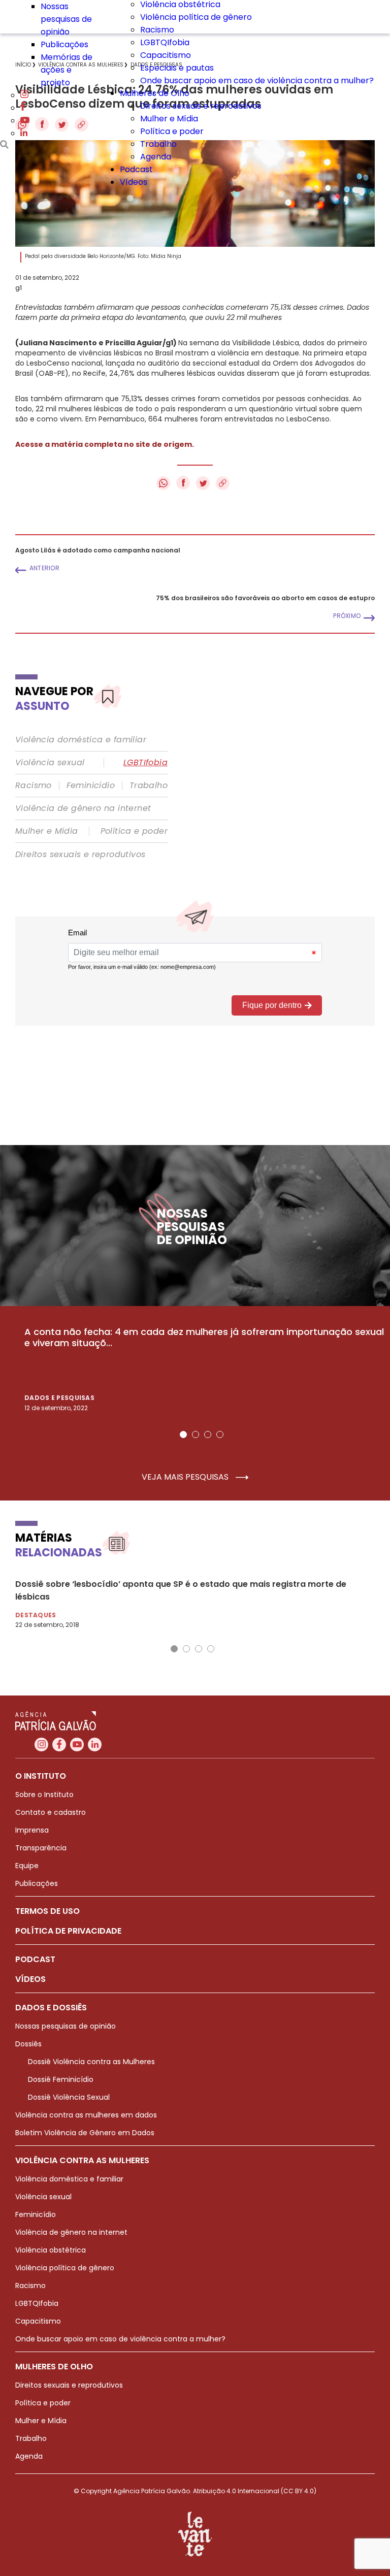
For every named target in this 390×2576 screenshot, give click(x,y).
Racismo (157, 30)
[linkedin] (24, 133)
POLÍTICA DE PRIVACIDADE (68, 1931)
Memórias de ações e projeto (67, 70)
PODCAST (35, 1959)
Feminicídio (91, 786)
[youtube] (25, 121)
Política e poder (172, 131)
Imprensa (32, 1830)
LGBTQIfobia (165, 42)
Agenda (156, 157)
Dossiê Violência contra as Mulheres (91, 2062)
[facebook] (23, 108)
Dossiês (28, 2044)
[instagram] (24, 95)
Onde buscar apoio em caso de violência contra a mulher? (257, 80)
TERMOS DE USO (47, 1911)
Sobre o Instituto (44, 1795)
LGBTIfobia (145, 763)
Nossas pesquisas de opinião (66, 19)
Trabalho (158, 144)
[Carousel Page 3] (208, 1434)
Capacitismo (166, 55)
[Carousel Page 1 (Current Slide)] (183, 1434)
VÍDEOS (30, 1979)
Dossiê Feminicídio (61, 2079)
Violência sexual (50, 763)
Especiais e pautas (177, 68)
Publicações (64, 44)
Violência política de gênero (196, 17)
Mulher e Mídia (169, 119)
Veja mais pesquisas (186, 1477)
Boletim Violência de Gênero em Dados (85, 2133)
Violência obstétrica (51, 2250)
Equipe (27, 1866)
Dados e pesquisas (59, 1398)
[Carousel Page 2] (196, 1434)
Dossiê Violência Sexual (69, 2097)
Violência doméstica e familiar (81, 740)
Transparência (41, 1848)
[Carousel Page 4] (220, 1434)
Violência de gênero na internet (83, 808)
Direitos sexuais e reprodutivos (201, 106)
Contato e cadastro (51, 1812)
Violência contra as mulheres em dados (86, 2115)
